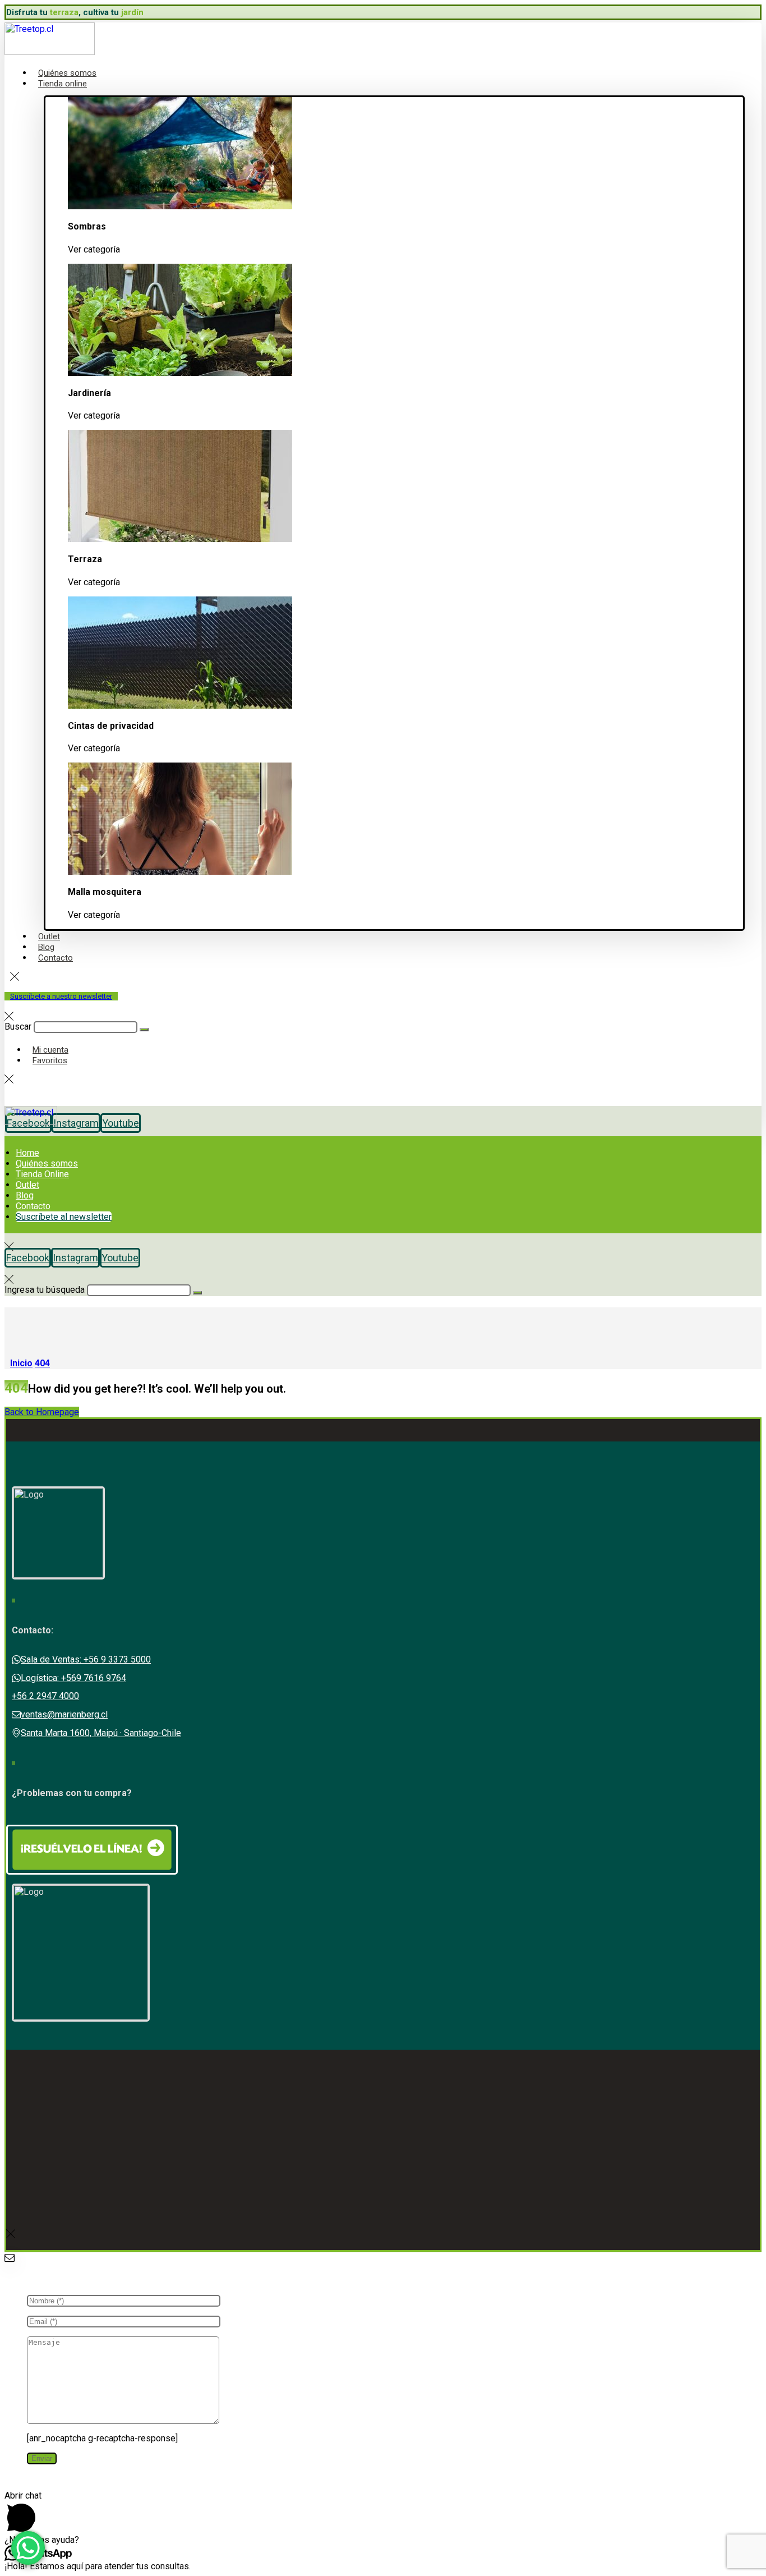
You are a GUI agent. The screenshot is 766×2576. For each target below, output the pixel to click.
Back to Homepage (42, 1412)
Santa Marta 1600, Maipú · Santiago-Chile (101, 1733)
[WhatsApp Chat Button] (28, 2548)
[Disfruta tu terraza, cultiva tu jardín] (50, 52)
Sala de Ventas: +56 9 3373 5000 (86, 1659)
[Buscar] (144, 1030)
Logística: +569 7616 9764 (73, 1678)
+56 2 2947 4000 (45, 1696)
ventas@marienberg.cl (64, 1714)
